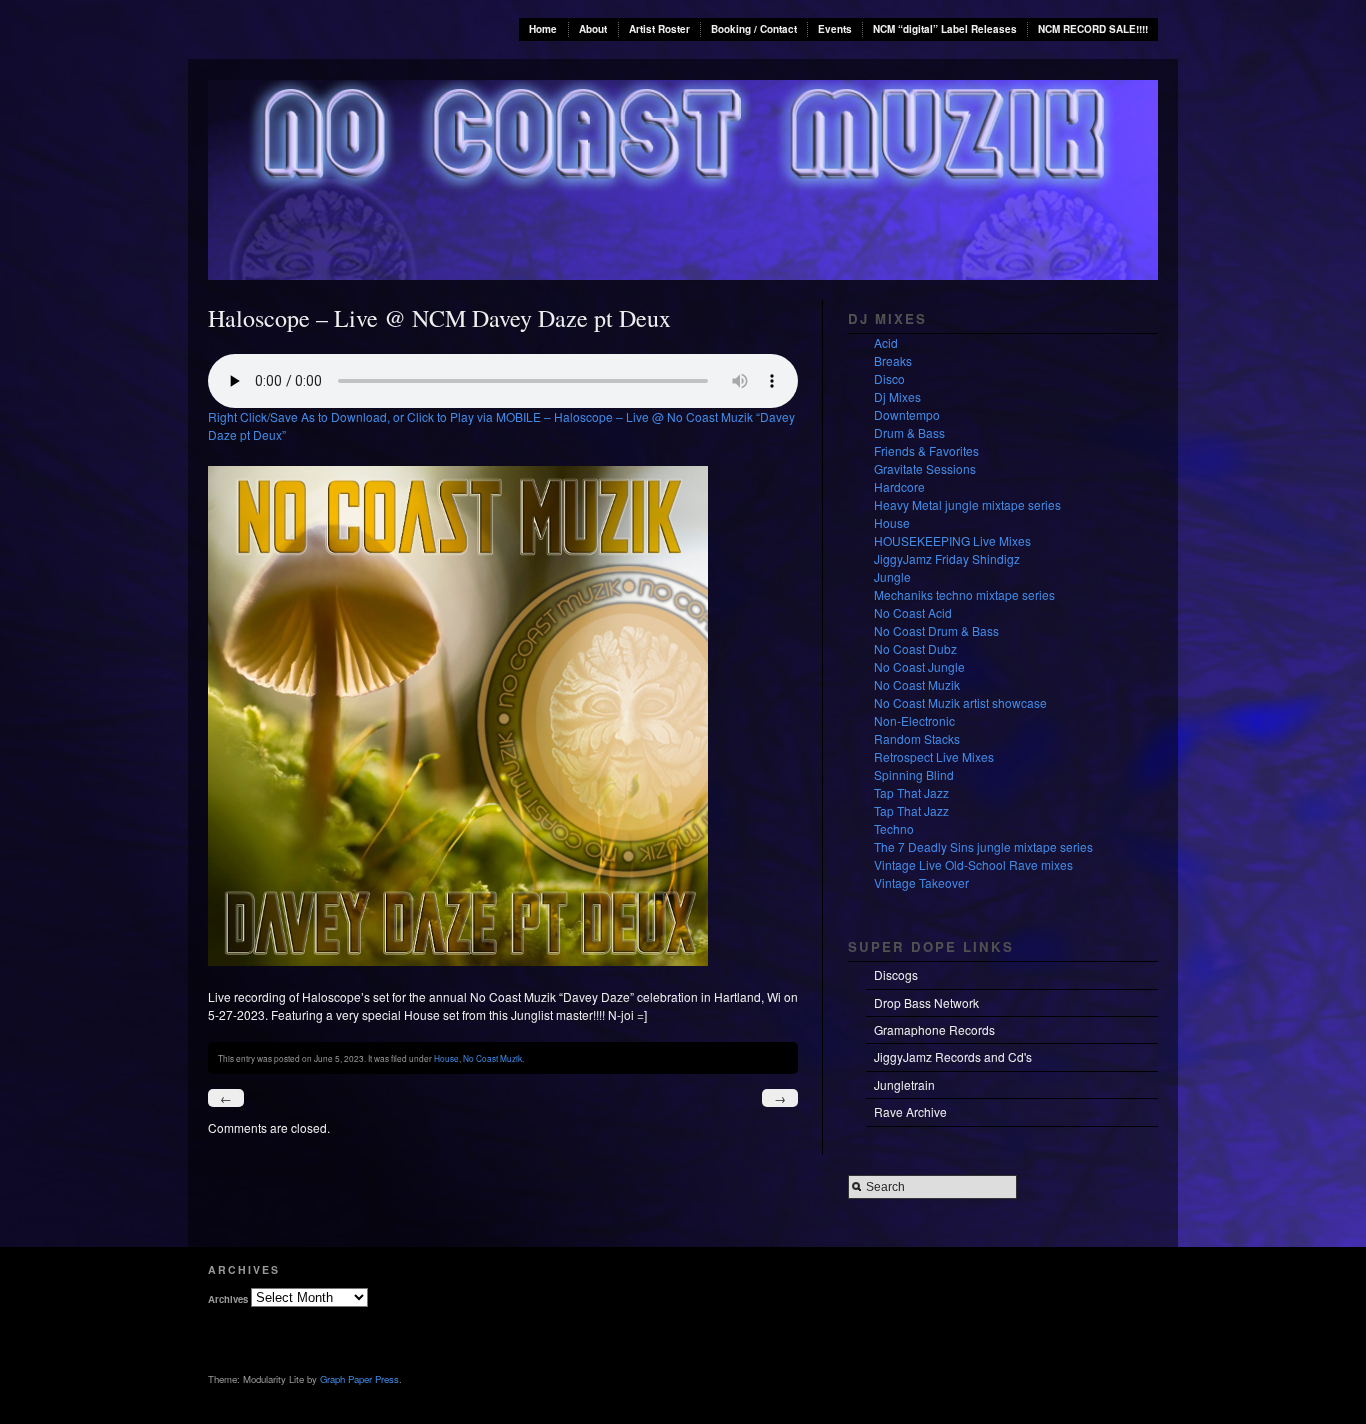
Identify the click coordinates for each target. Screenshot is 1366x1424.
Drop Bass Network (926, 1002)
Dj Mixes (897, 396)
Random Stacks (917, 738)
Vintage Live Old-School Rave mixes (973, 864)
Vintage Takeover (921, 882)
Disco (889, 378)
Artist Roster (659, 29)
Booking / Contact (754, 29)
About (593, 29)
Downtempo (907, 414)
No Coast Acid (913, 612)
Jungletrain (904, 1084)
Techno (894, 828)
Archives (228, 1298)
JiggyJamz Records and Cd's (953, 1056)
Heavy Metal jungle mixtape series (967, 504)
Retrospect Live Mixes (934, 756)
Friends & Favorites (926, 450)
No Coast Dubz (915, 648)
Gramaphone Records (934, 1029)
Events (835, 29)
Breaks (893, 360)
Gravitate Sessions (925, 468)
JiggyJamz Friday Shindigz (947, 558)
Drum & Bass (909, 432)
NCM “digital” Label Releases (945, 29)
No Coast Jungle (919, 666)
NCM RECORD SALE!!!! (1093, 29)
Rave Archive (910, 1111)
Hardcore (899, 486)
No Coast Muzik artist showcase (960, 702)
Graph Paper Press (359, 1379)
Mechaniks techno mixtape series (964, 594)
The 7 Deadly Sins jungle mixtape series (983, 846)
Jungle (892, 576)
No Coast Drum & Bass (936, 630)
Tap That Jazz (911, 792)
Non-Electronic (914, 720)
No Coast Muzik (492, 1058)
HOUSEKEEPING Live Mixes (952, 540)
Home (543, 29)
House (446, 1058)
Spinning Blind (914, 774)
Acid (886, 342)
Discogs (896, 974)
